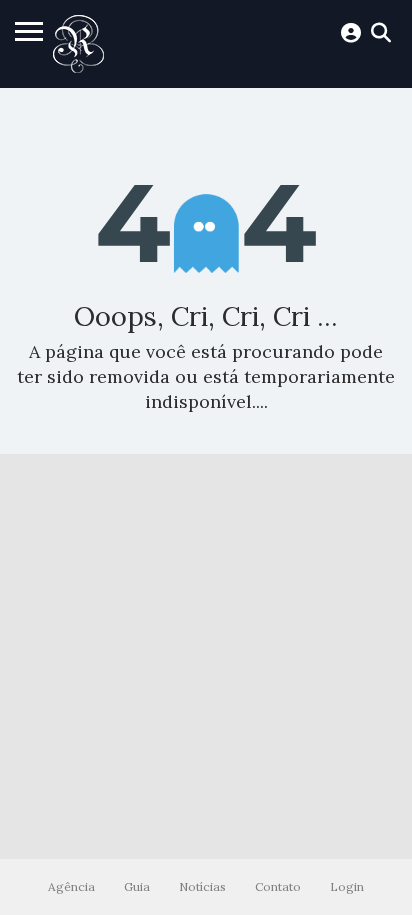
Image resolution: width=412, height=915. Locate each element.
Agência (71, 886)
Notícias (202, 886)
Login (347, 886)
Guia (137, 886)
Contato (278, 886)
